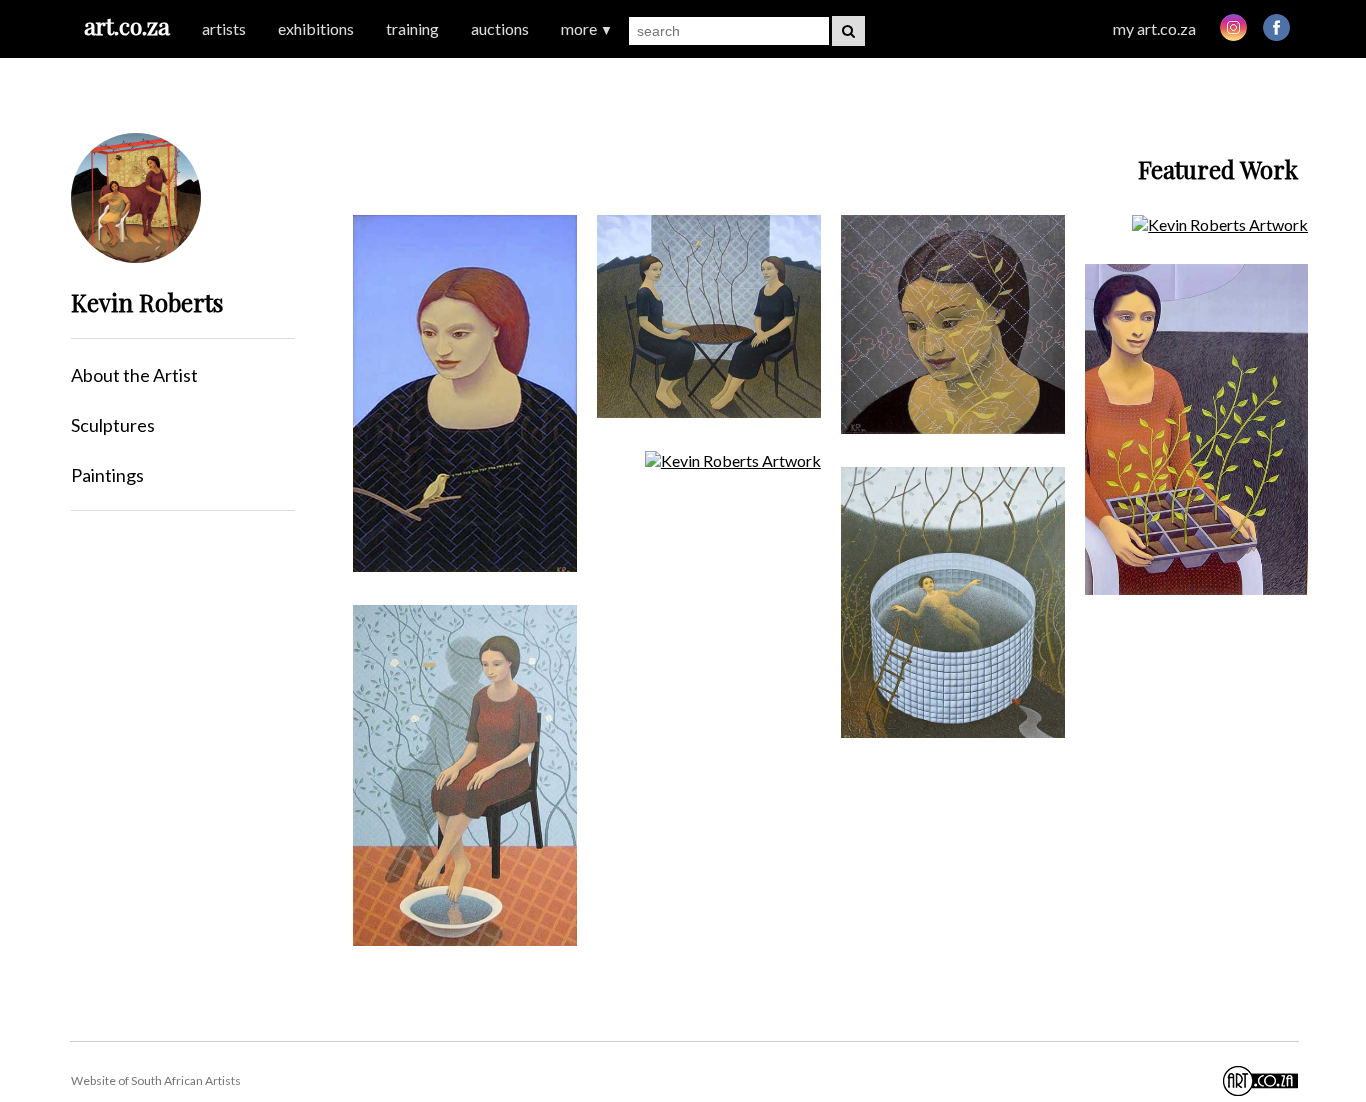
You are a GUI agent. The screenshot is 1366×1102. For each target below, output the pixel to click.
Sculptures (113, 425)
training (412, 28)
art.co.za (127, 25)
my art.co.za (1154, 28)
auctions (500, 28)
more (587, 28)
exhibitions (316, 28)
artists (224, 28)
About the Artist (134, 375)
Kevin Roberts (147, 302)
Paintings (107, 475)
